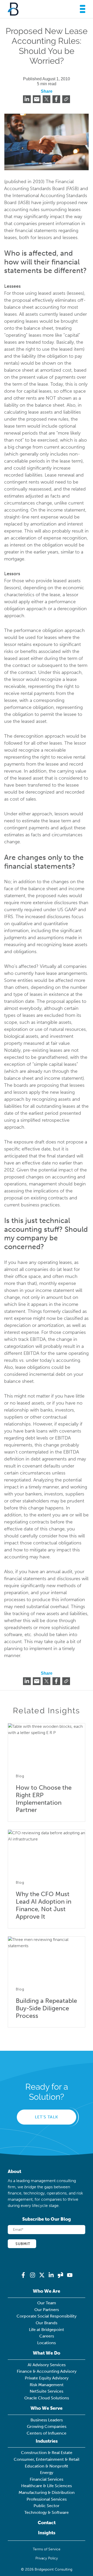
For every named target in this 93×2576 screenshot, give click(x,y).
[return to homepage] (13, 9)
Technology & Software (47, 2512)
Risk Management (47, 2385)
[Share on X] (47, 99)
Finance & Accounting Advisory (47, 2371)
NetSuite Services (47, 2391)
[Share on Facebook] (56, 99)
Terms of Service (47, 2549)
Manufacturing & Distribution (47, 2492)
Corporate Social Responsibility (47, 2316)
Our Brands (47, 2323)
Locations (47, 2343)
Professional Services (47, 2499)
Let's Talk (47, 2117)
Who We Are (47, 2291)
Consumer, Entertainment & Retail (47, 2459)
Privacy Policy (47, 2558)
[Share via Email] (37, 99)
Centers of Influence (47, 2433)
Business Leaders (47, 2420)
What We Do (47, 2353)
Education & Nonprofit (47, 2466)
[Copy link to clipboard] (66, 99)
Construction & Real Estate (47, 2453)
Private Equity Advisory (47, 2378)
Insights (47, 2533)
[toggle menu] (81, 9)
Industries (47, 2441)
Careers (47, 2336)
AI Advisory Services (47, 2365)
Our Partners (47, 2310)
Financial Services (47, 2479)
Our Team (47, 2303)
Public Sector (47, 2506)
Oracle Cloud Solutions (47, 2398)
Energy (47, 2473)
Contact (47, 2523)
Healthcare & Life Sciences (47, 2486)
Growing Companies (47, 2426)
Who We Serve (47, 2408)
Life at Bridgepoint (47, 2330)
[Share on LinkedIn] (27, 99)
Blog (20, 1776)
